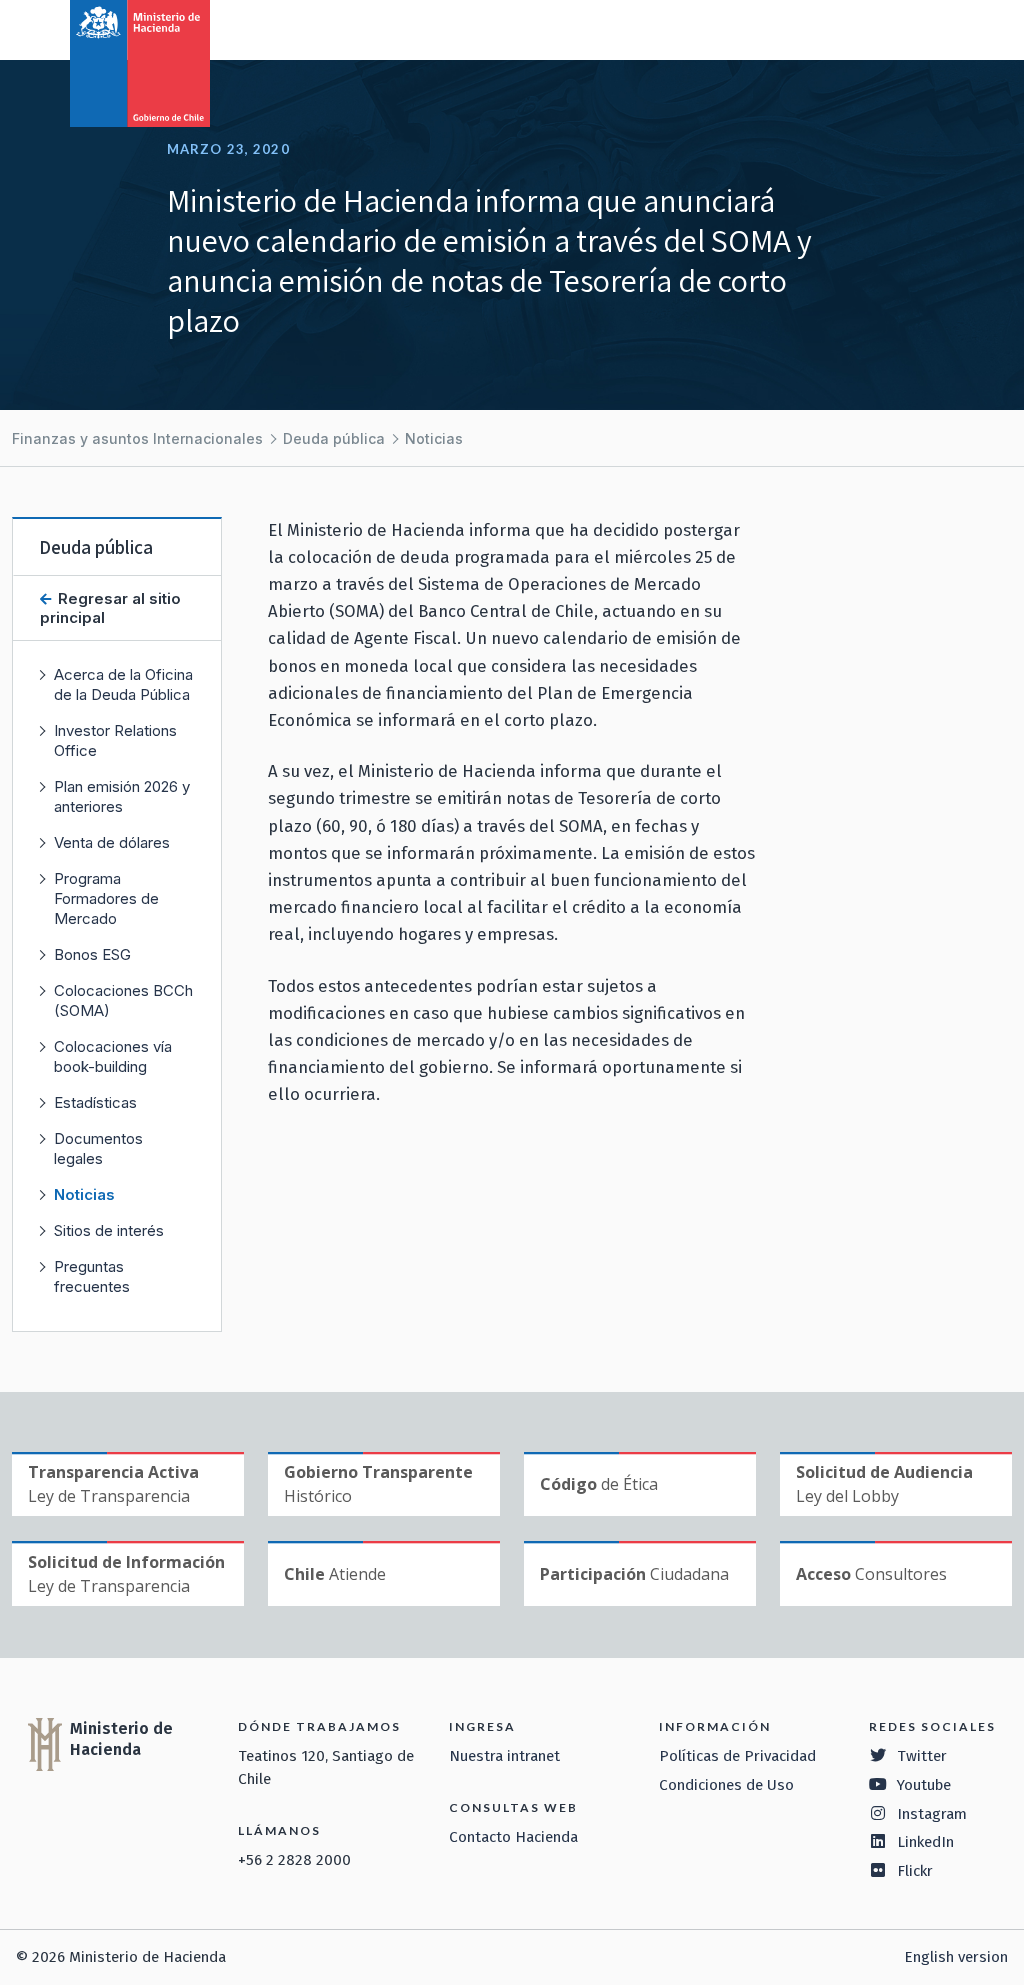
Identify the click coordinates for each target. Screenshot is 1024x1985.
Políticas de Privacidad (737, 1756)
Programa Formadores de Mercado (106, 898)
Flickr (915, 1871)
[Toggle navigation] (926, 28)
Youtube (924, 1785)
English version (956, 1957)
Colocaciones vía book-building (113, 1056)
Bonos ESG (92, 954)
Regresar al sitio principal (110, 608)
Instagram (932, 1814)
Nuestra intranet (504, 1756)
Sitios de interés (109, 1230)
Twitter (922, 1756)
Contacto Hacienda (513, 1837)
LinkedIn (925, 1842)
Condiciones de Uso (726, 1785)
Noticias (434, 438)
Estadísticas (95, 1102)
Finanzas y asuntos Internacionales (137, 438)
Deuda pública (334, 438)
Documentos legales (98, 1148)
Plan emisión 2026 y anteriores (122, 796)
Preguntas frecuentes (92, 1276)
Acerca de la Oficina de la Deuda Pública (123, 684)
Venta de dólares (112, 842)
